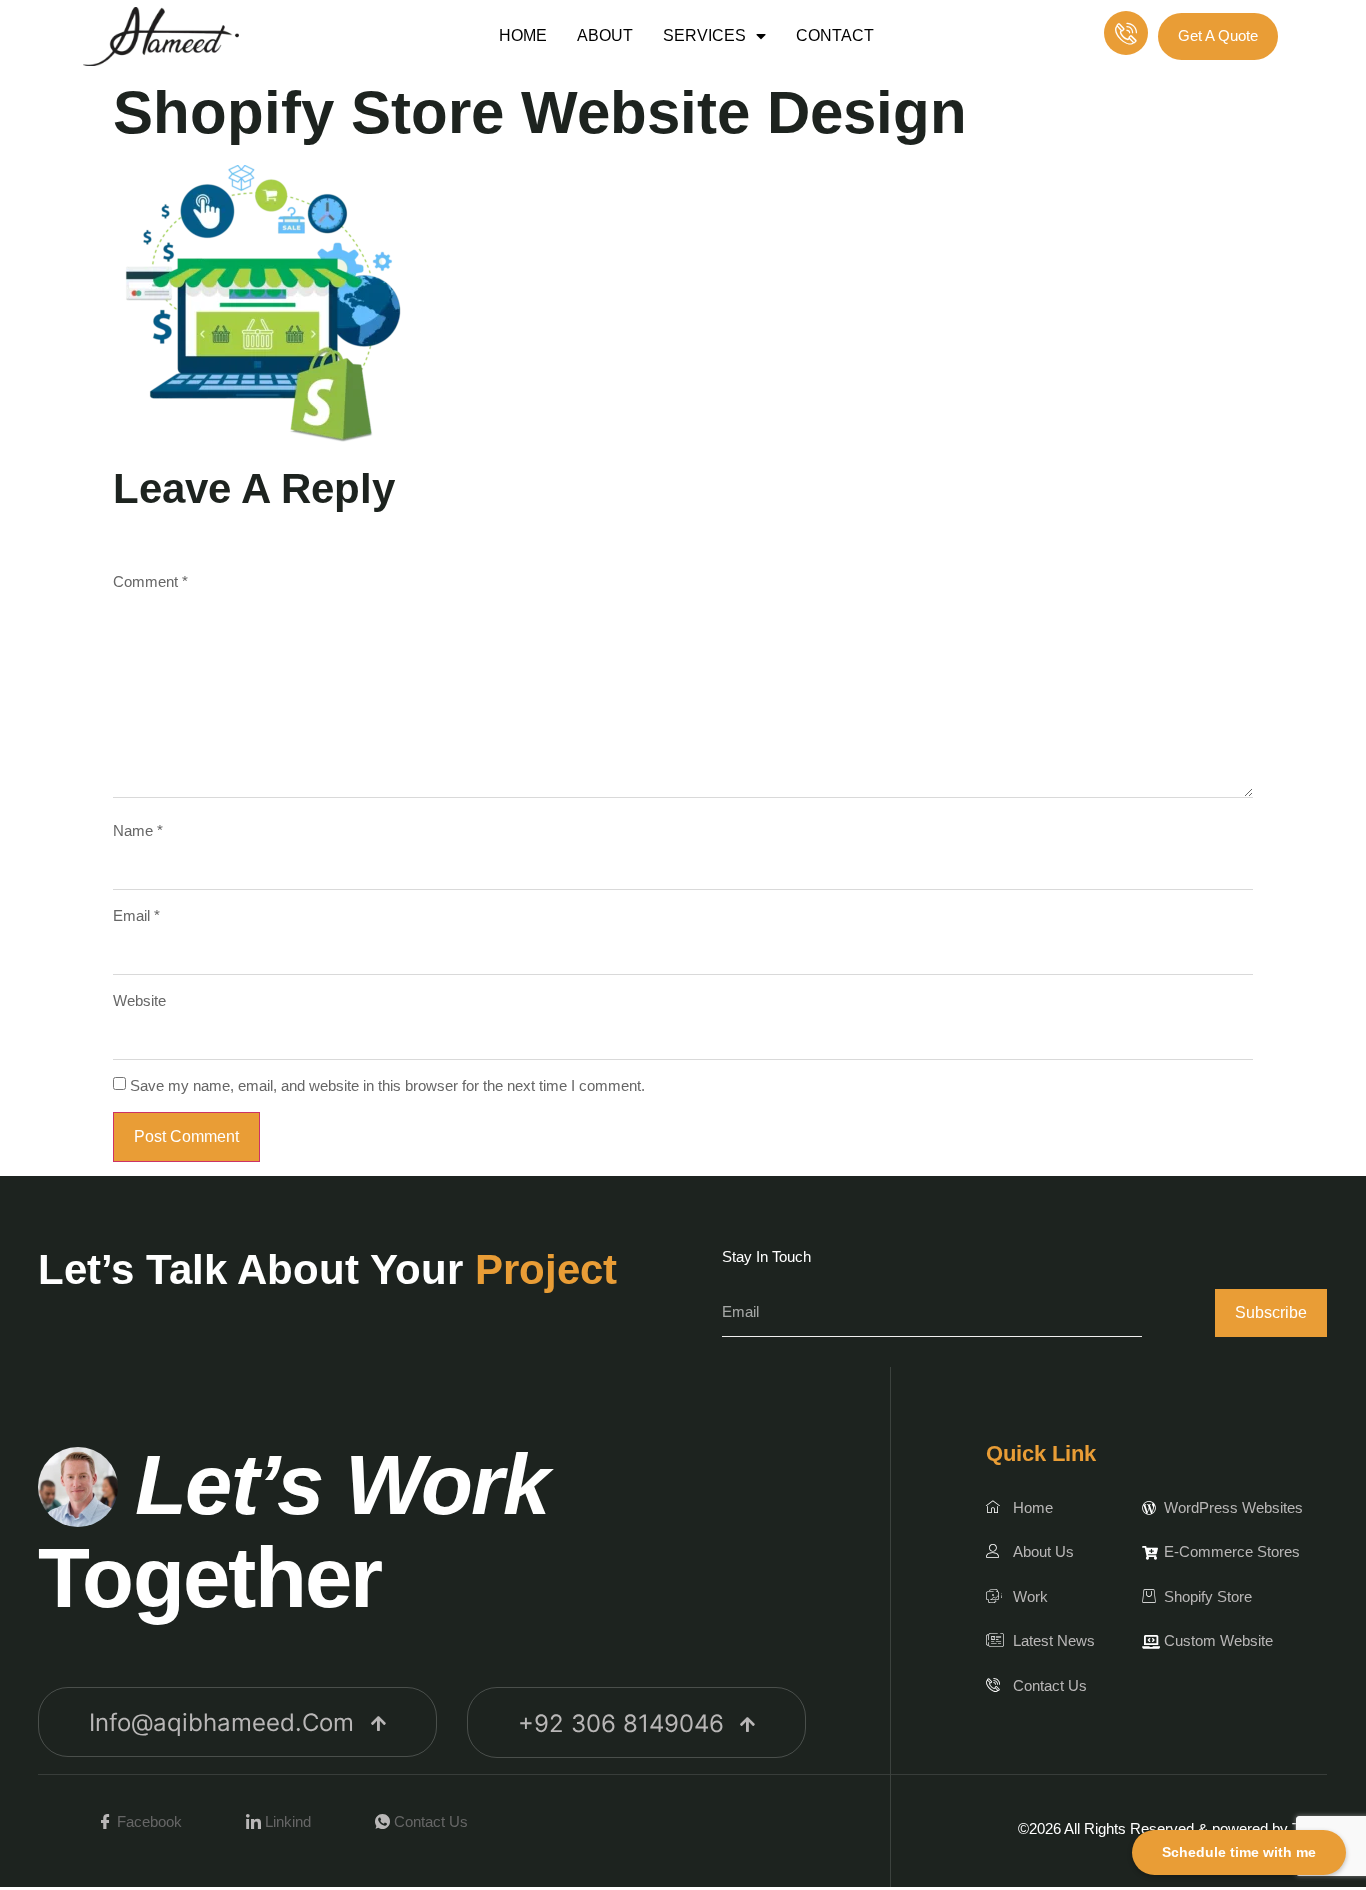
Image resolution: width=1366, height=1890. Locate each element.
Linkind (286, 1821)
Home (523, 35)
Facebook (147, 1821)
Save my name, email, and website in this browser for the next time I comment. (387, 1085)
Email (136, 915)
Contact (835, 35)
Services (704, 35)
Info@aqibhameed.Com (221, 1722)
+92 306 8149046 (621, 1723)
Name (138, 830)
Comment (150, 581)
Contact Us (429, 1821)
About (605, 35)
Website (139, 1000)
